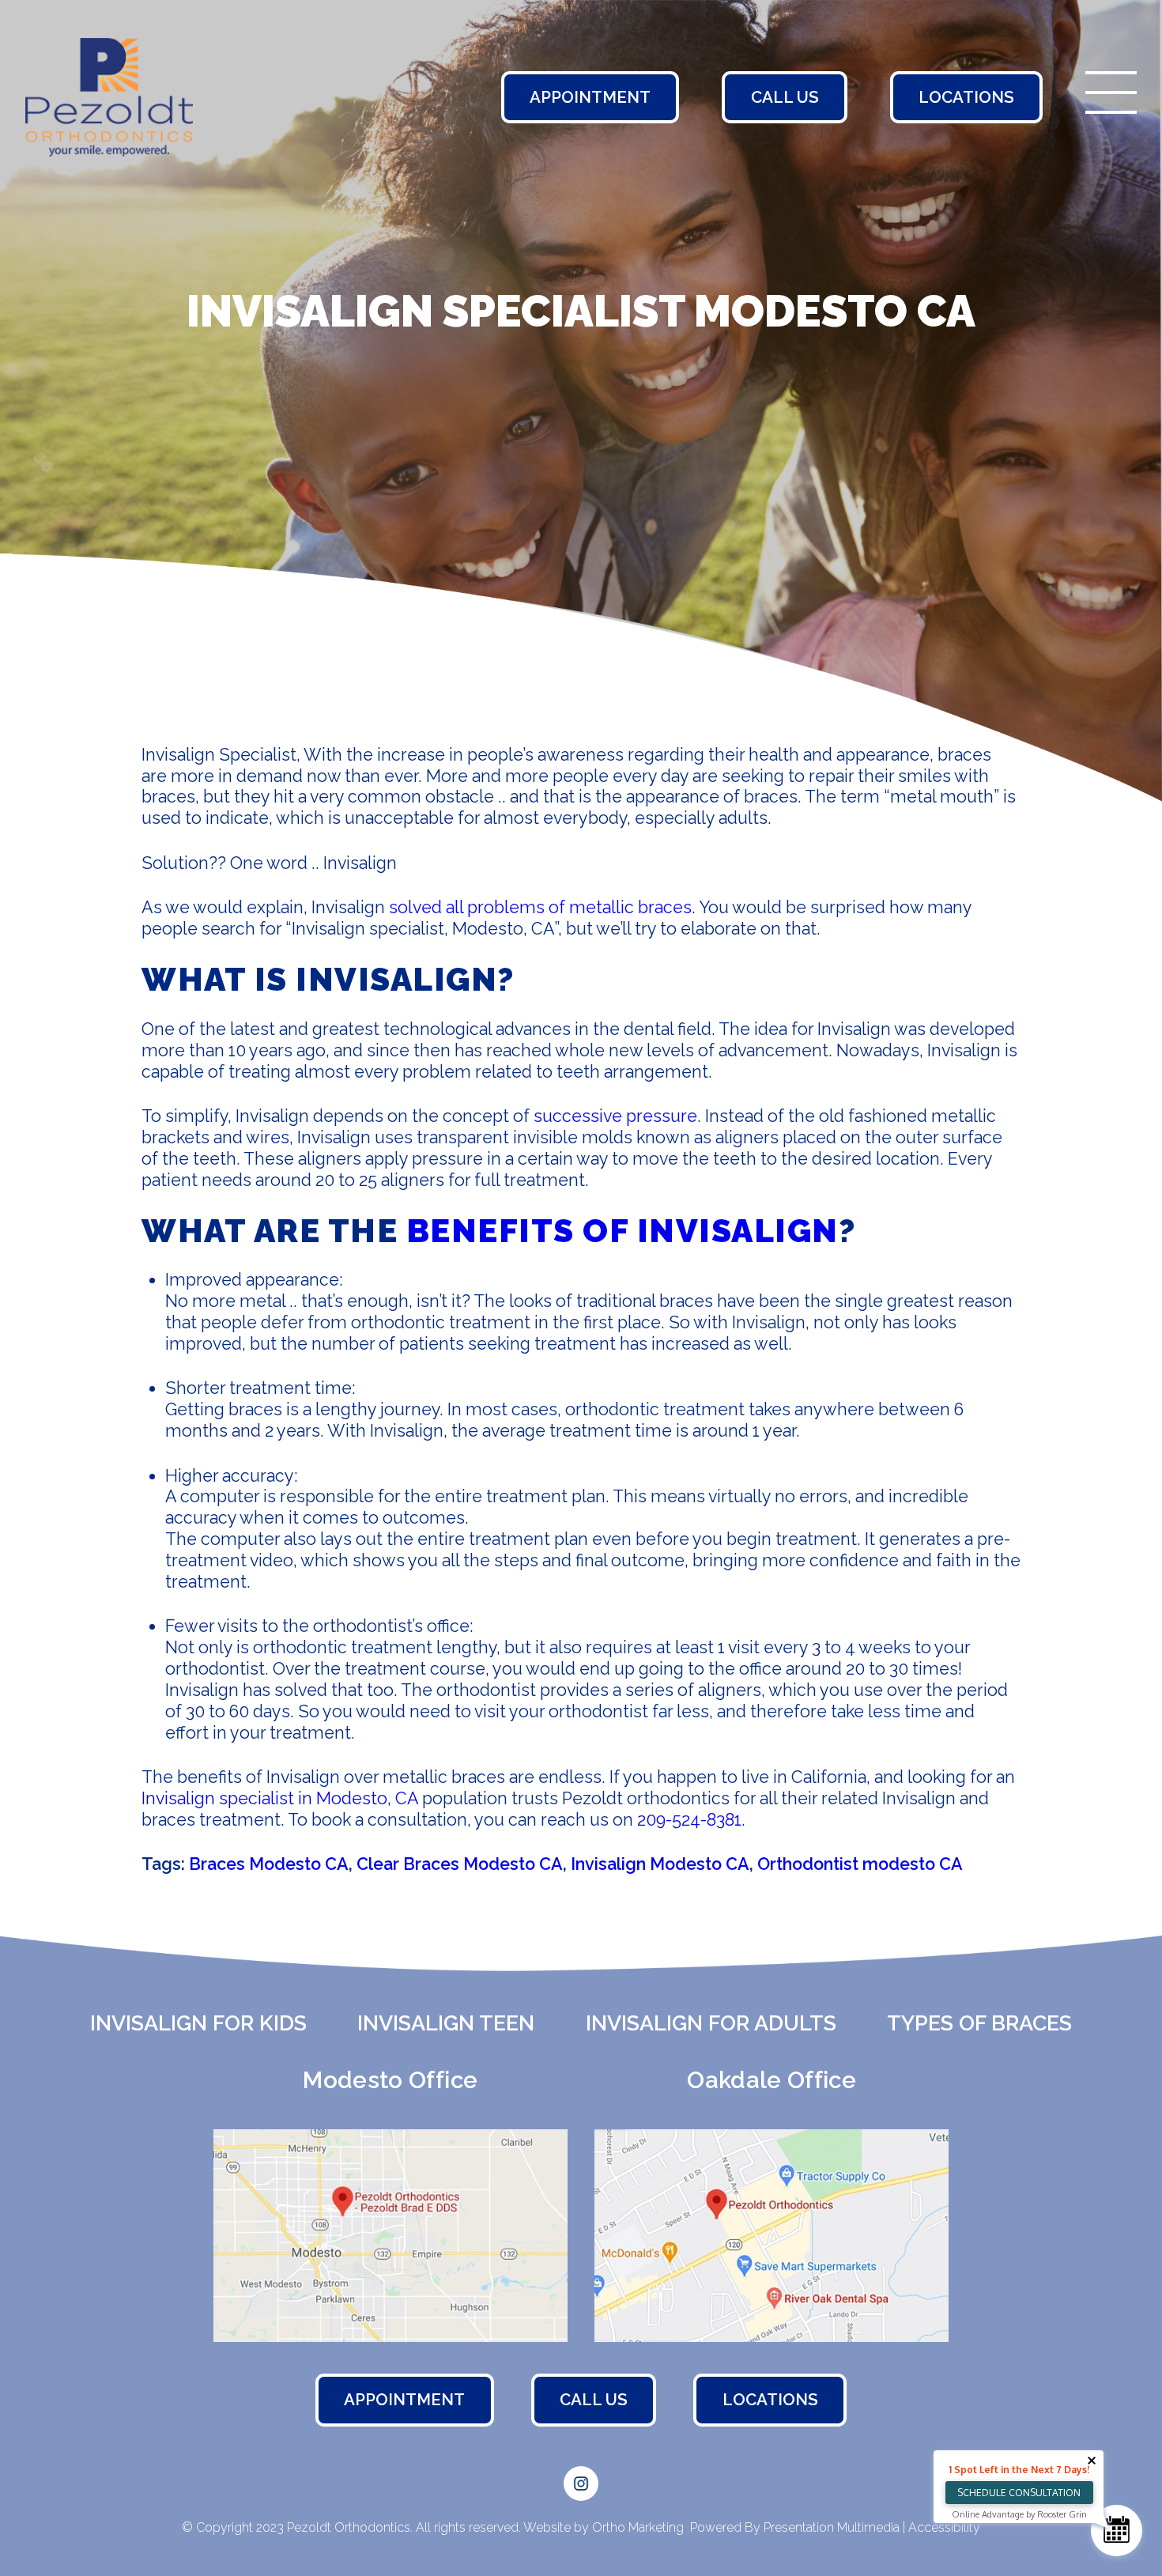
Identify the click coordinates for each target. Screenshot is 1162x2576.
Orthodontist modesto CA (860, 1864)
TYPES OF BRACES (979, 2023)
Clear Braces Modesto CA (460, 1864)
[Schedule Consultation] (1117, 2531)
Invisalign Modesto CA (660, 1864)
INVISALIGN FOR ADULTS (711, 2023)
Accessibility (943, 2527)
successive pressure (615, 1116)
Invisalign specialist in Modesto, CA (280, 1798)
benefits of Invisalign (622, 1231)
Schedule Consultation (1019, 2493)
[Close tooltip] (1092, 2461)
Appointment (590, 97)
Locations (966, 97)
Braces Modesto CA (269, 1864)
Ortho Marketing (638, 2527)
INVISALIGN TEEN (446, 2023)
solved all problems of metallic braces (540, 907)
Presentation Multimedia (833, 2527)
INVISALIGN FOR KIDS (198, 2023)
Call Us (785, 97)
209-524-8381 (689, 1820)
